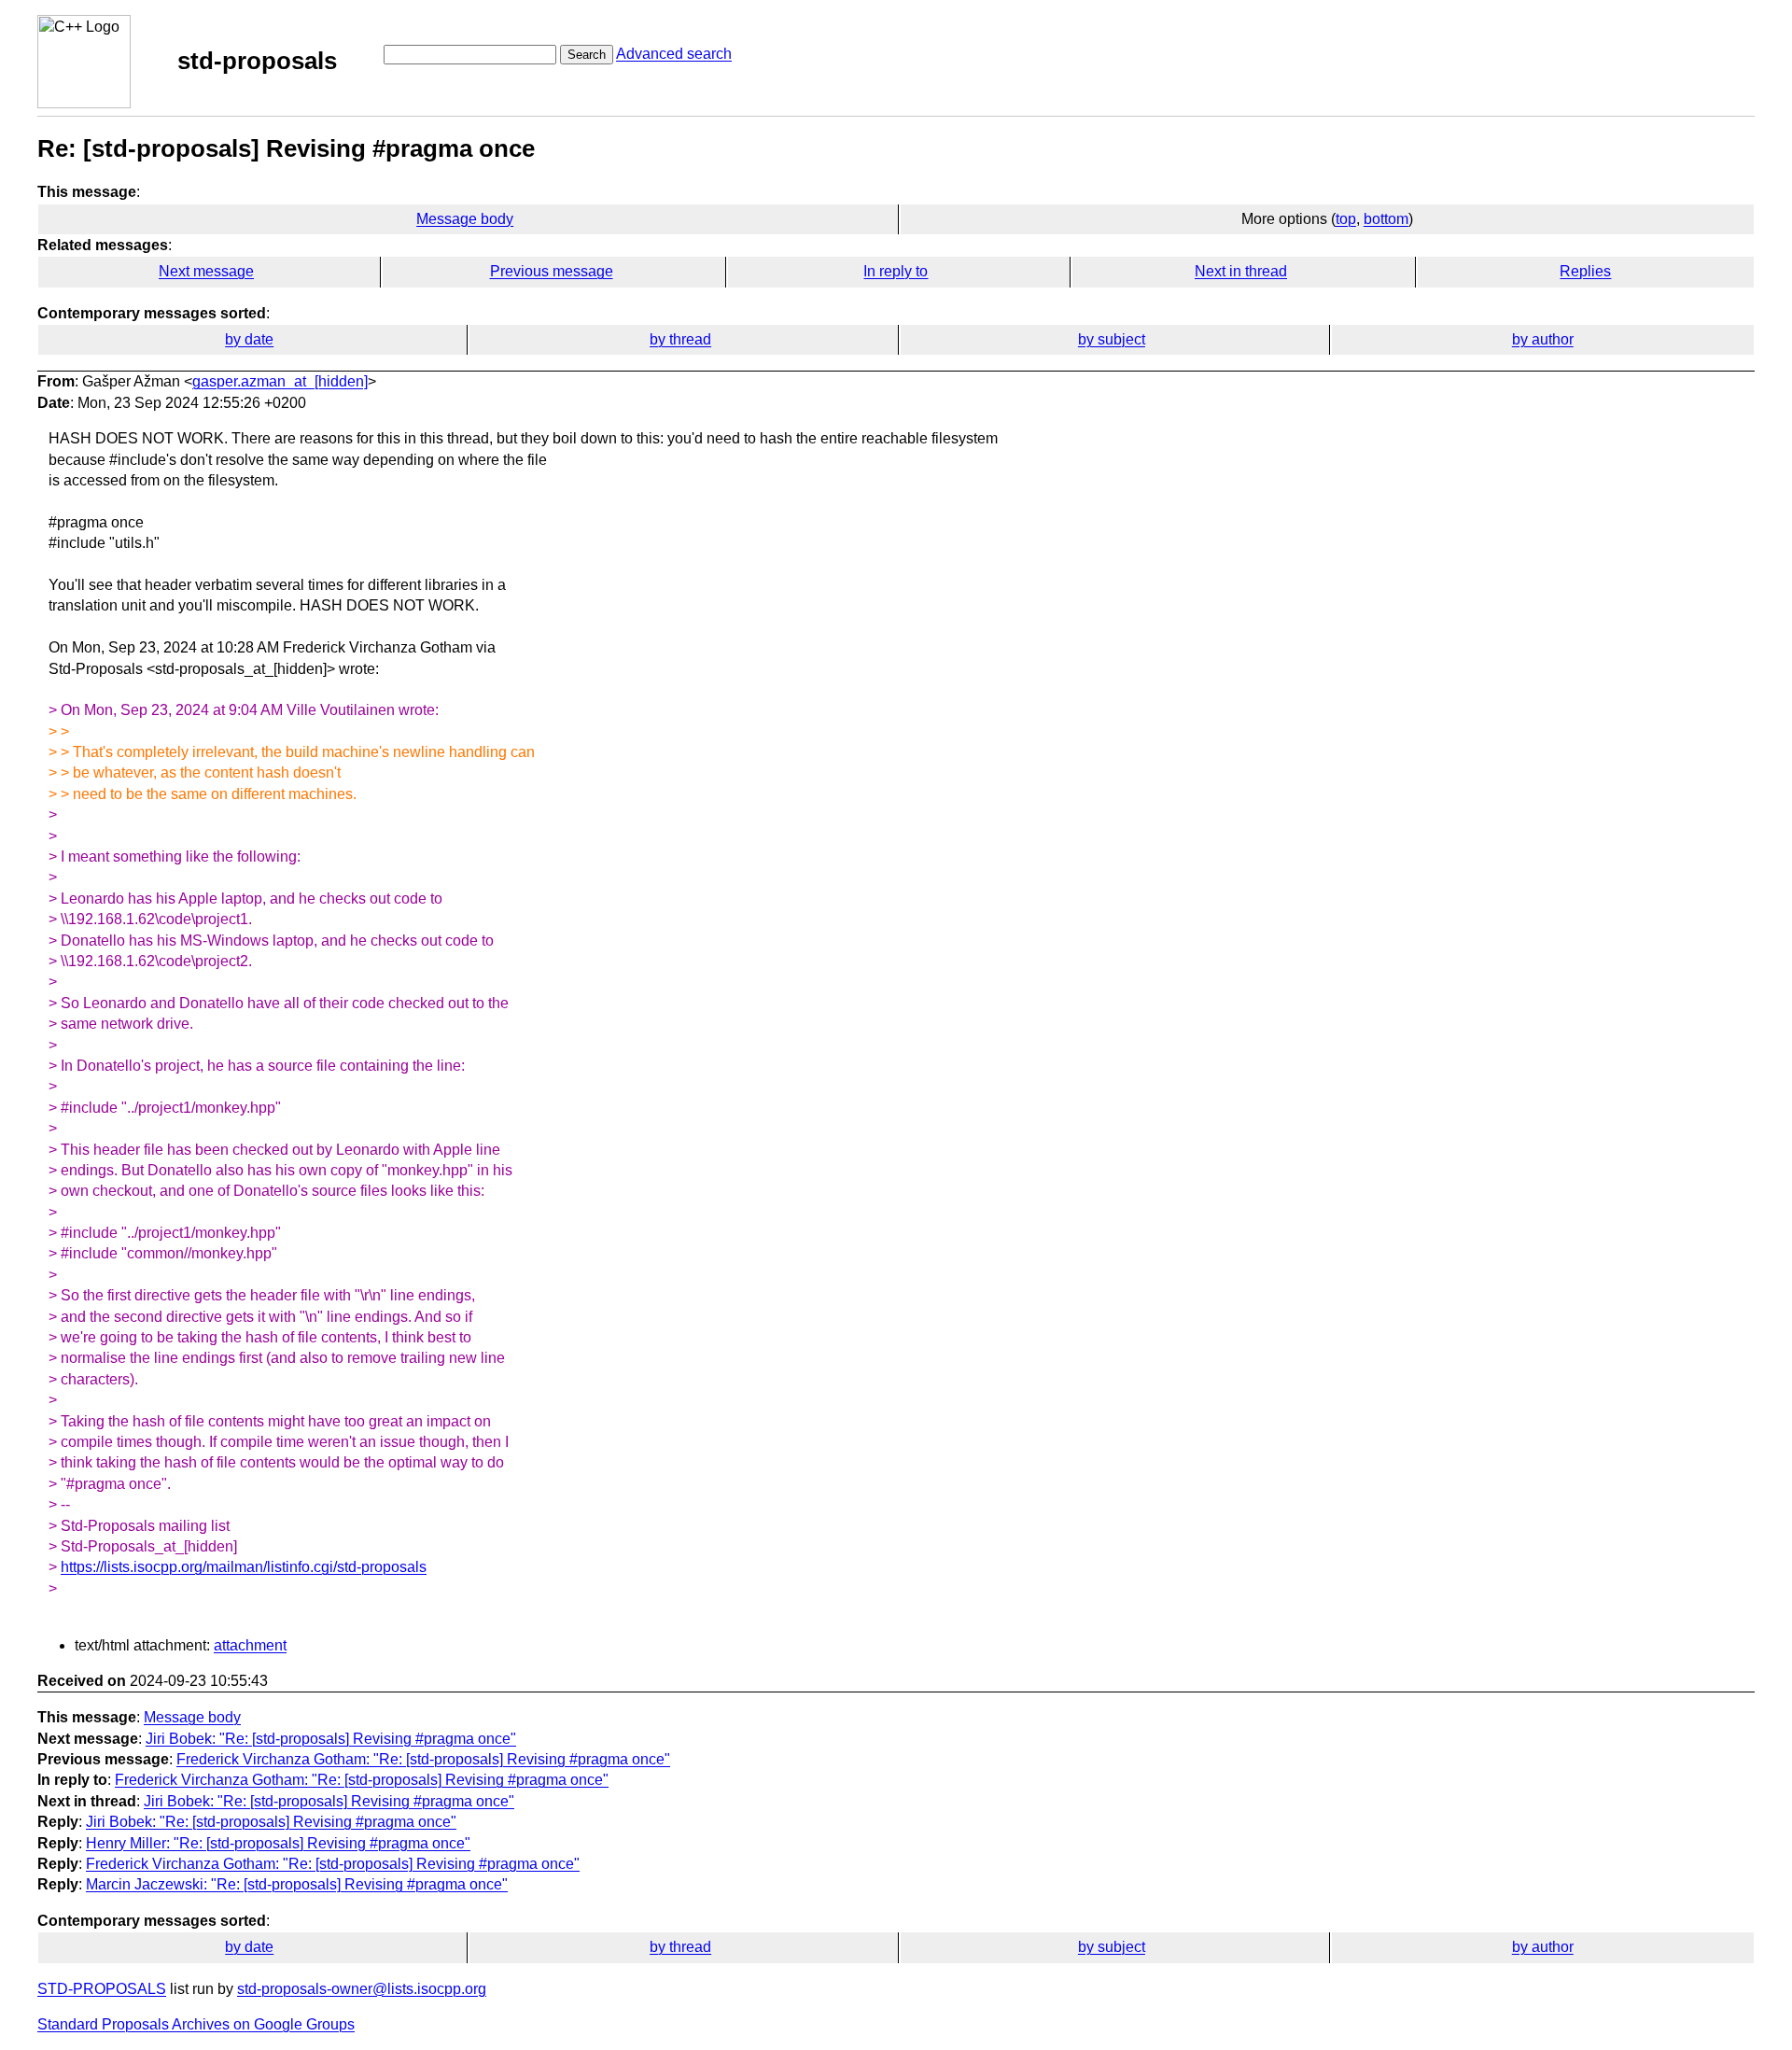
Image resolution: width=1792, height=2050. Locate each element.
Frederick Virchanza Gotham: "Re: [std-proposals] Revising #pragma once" (423, 1759)
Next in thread (1241, 271)
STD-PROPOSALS (102, 1989)
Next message (206, 271)
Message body (465, 219)
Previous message (552, 271)
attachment (250, 1645)
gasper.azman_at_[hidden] (280, 381)
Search (587, 55)
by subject (1112, 339)
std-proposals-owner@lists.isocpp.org (362, 1989)
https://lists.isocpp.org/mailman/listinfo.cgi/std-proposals (244, 1567)
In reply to (896, 271)
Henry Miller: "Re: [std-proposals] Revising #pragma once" (278, 1843)
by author (1543, 339)
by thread (680, 339)
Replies (1585, 271)
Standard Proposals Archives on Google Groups (196, 2024)
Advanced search (674, 54)
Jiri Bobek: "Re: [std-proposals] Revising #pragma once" (331, 1739)
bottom (1386, 219)
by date (249, 339)
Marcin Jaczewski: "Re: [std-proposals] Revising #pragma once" (297, 1884)
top (1346, 219)
